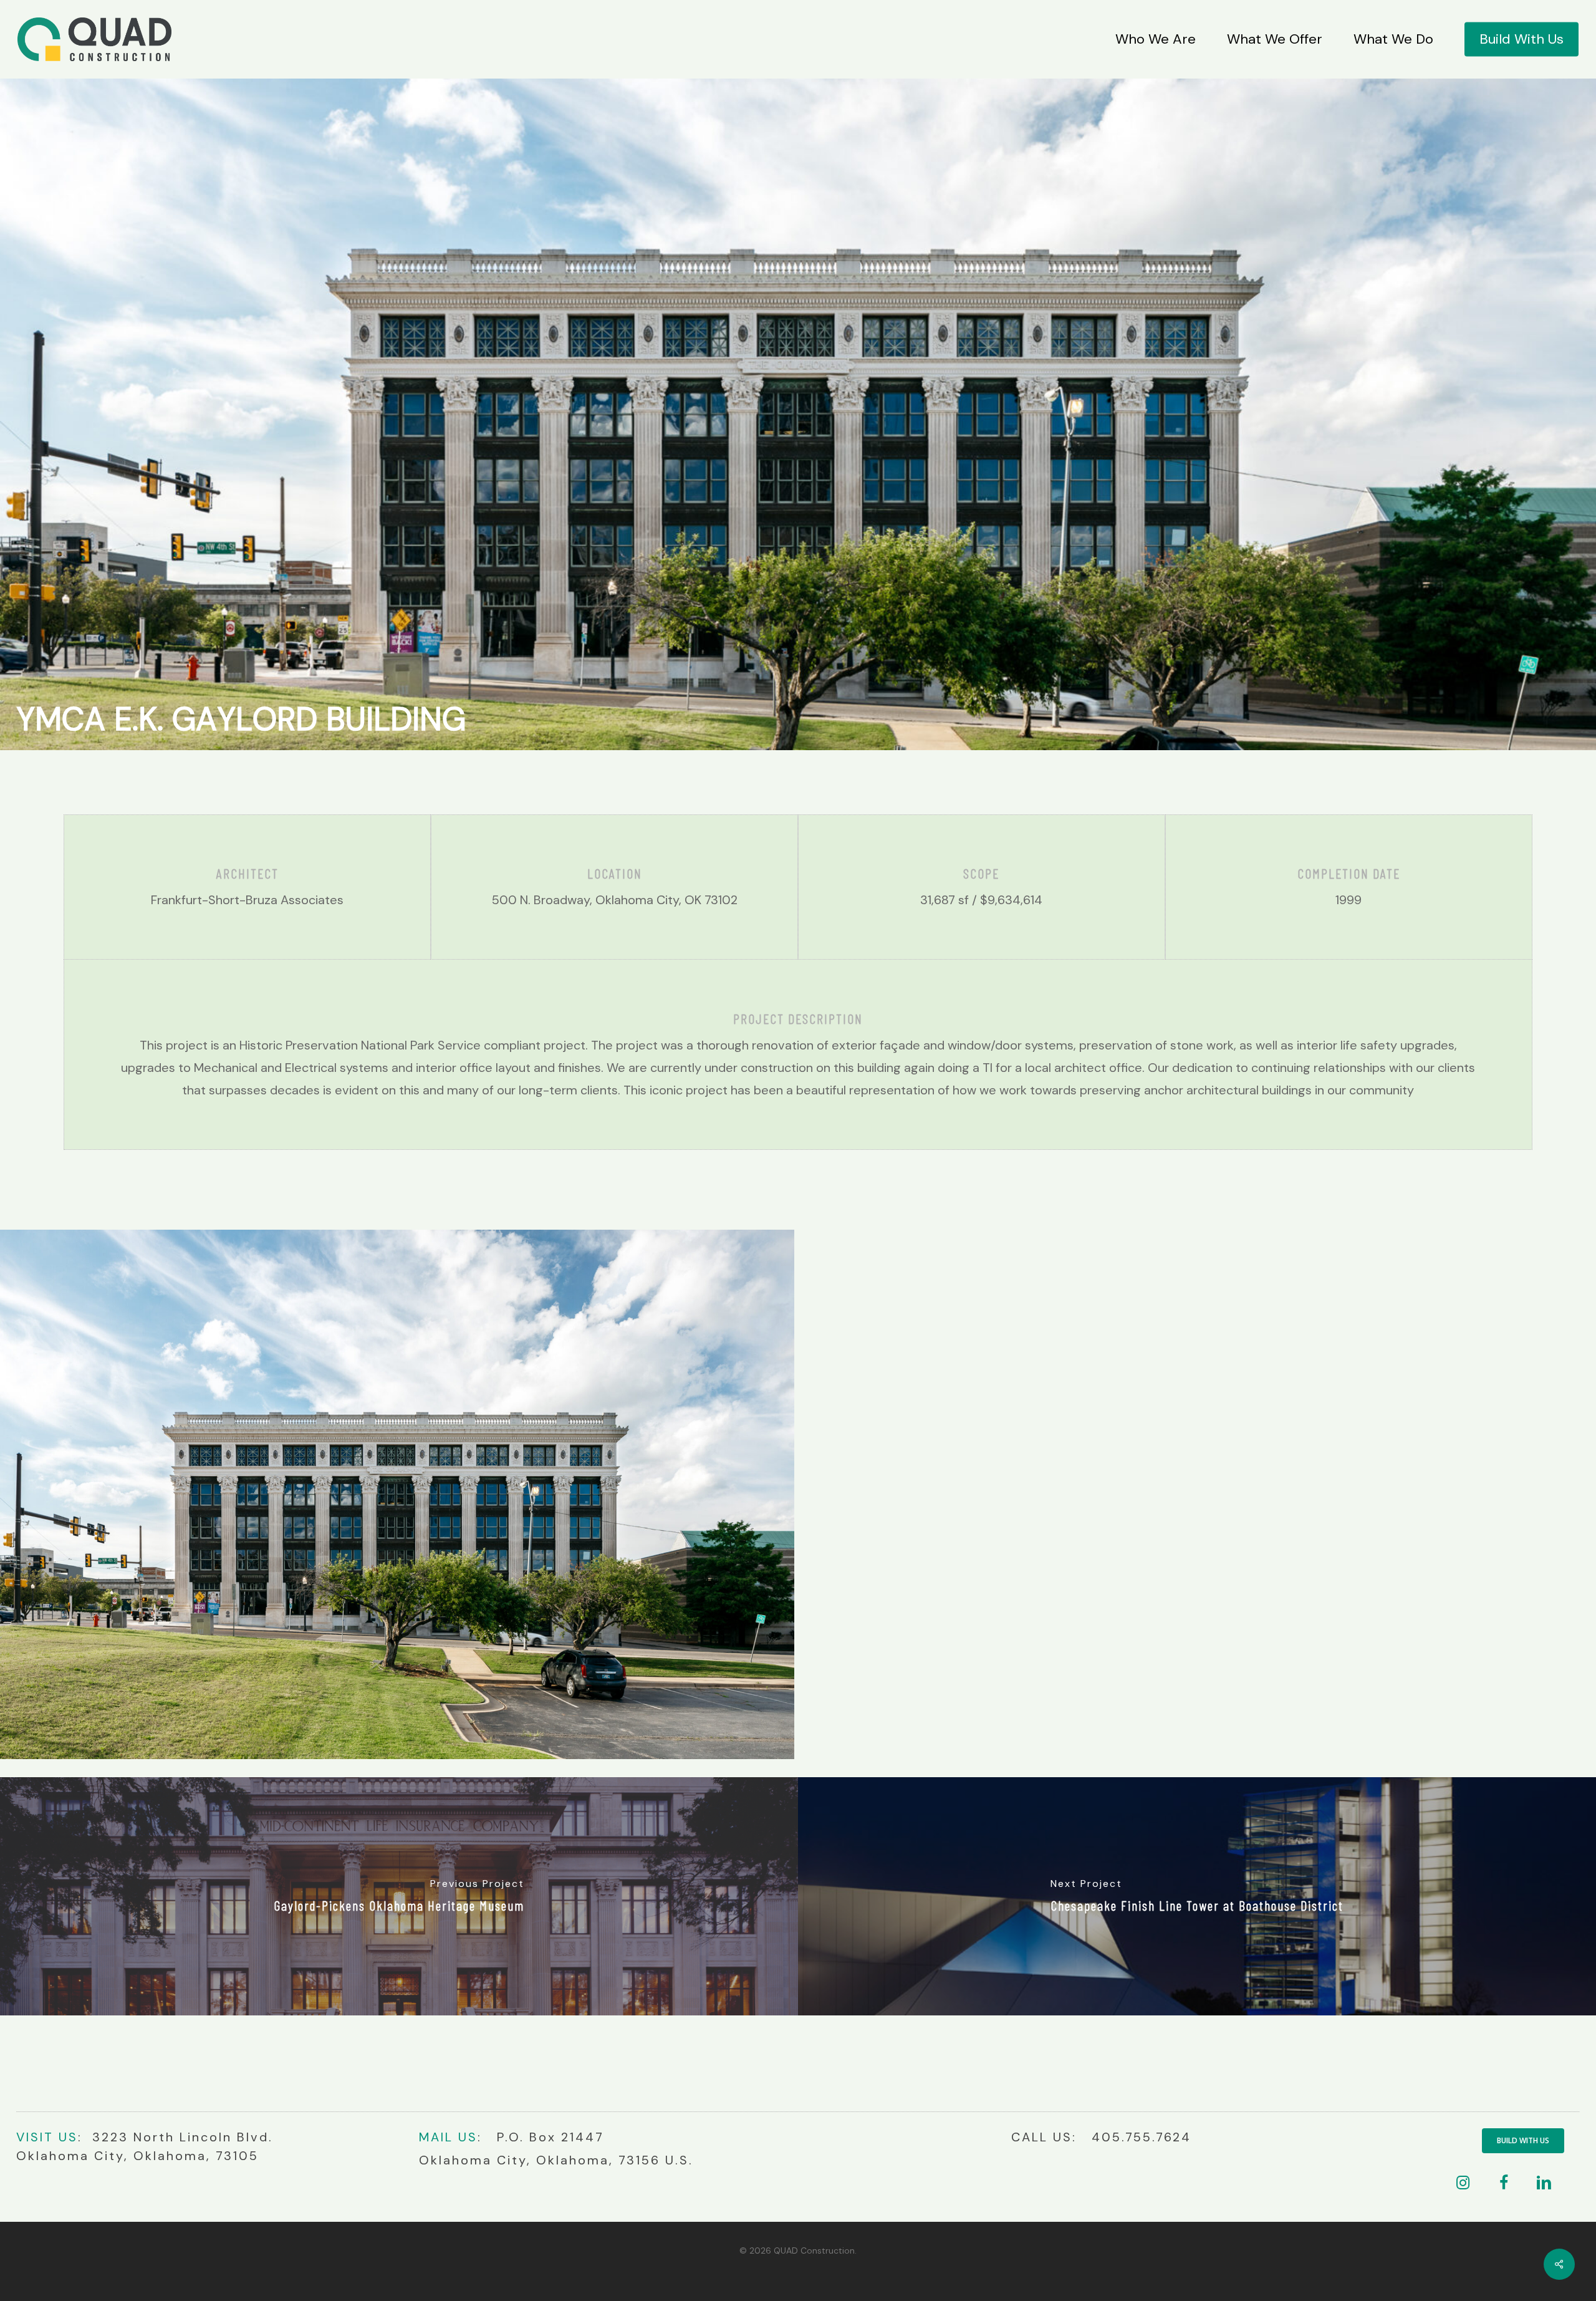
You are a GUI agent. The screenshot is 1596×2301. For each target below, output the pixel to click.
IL (447, 2137)
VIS (28, 2137)
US (66, 2137)
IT (47, 2137)
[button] (1523, 2141)
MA (430, 2137)
